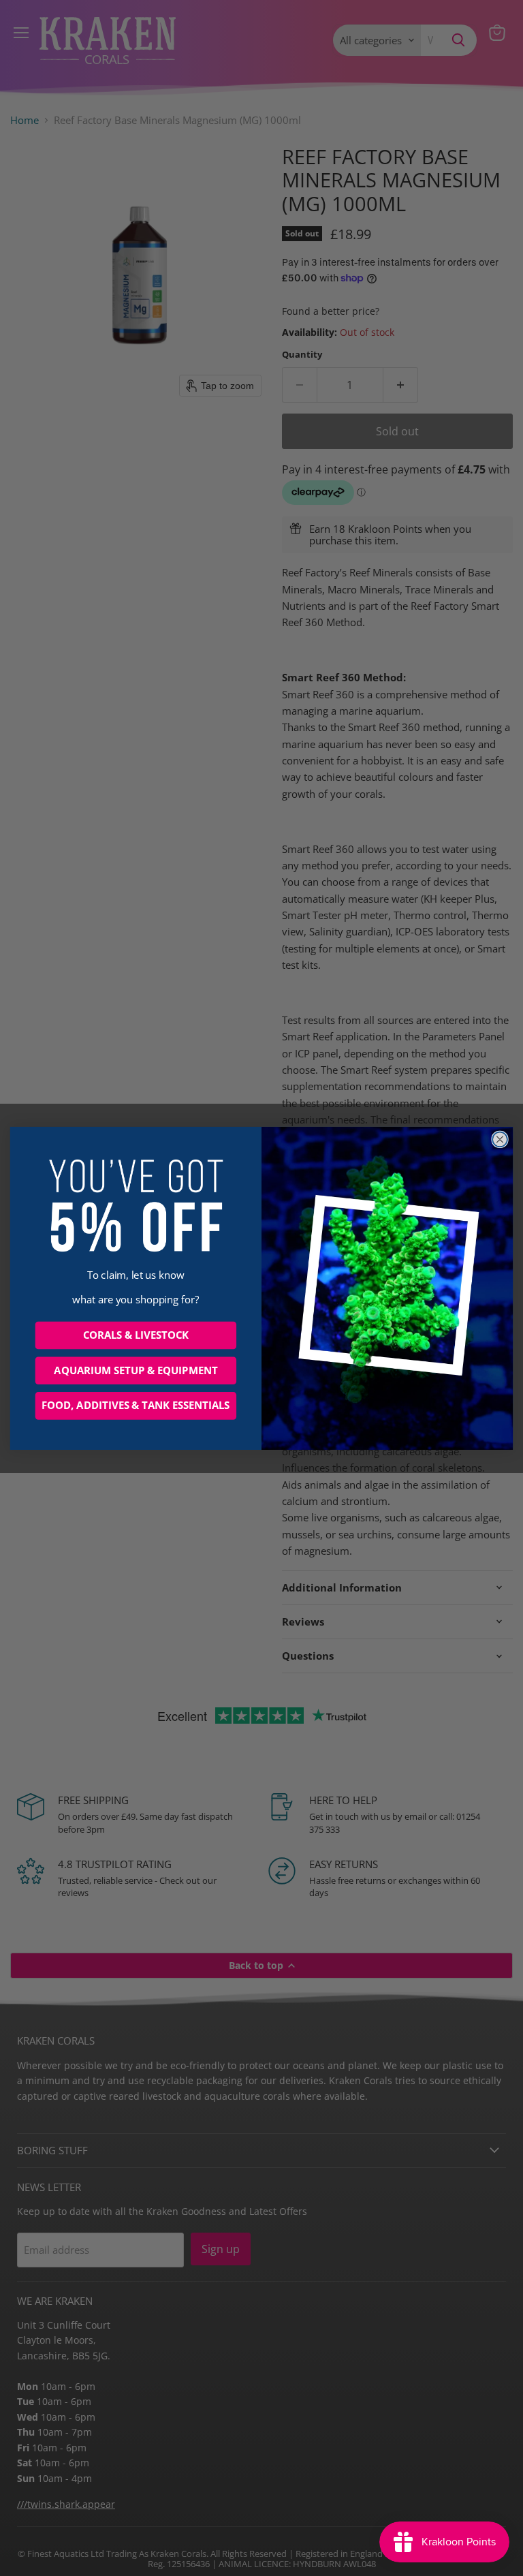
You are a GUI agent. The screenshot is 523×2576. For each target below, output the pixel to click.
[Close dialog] (500, 1139)
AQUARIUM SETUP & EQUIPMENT (136, 1370)
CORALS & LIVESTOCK (136, 1335)
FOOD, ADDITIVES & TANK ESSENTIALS (136, 1406)
